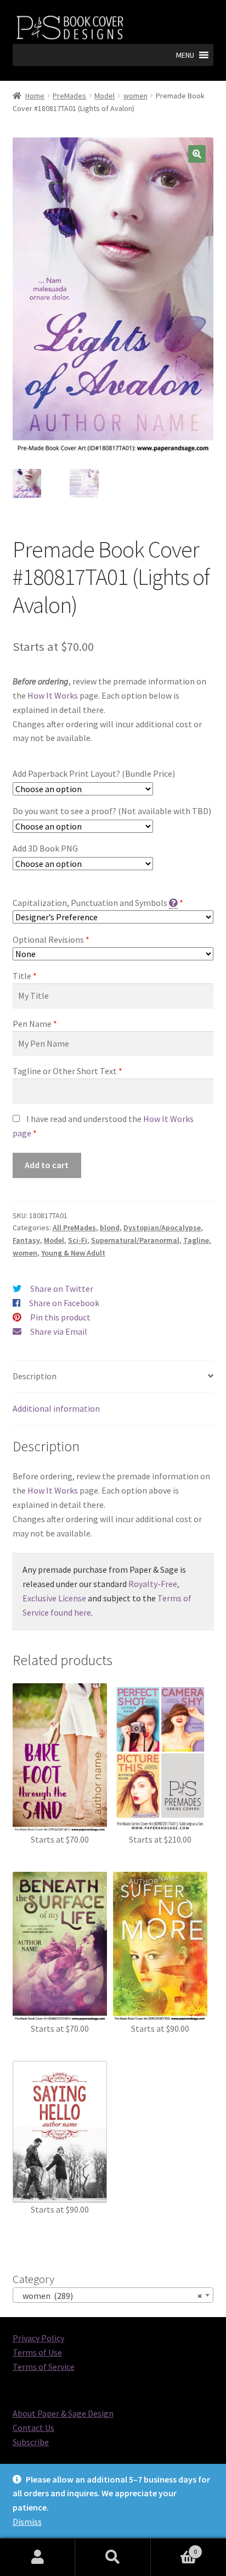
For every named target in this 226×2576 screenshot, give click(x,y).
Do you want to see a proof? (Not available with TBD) (112, 811)
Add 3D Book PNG (45, 848)
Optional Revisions (48, 939)
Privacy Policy (38, 2338)
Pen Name (32, 1024)
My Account (38, 2557)
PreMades (69, 96)
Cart (174, 2548)
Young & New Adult (73, 1253)
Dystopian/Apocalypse (162, 1228)
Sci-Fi (78, 1240)
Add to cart (47, 1165)
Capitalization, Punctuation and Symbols (90, 903)
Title (22, 976)
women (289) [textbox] (110, 2296)
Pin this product (60, 1317)
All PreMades (74, 1228)
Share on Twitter (62, 1289)
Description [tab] (35, 1376)
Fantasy (26, 1240)
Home (35, 96)
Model (104, 96)
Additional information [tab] (56, 1408)
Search (113, 2557)
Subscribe (31, 2442)
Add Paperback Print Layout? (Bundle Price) (94, 773)
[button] (185, 55)
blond (110, 1228)
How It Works (53, 695)
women (135, 96)
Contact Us (33, 2428)
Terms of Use (37, 2352)
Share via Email (59, 1331)
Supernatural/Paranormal (135, 1240)
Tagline (196, 1240)
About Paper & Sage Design (63, 2413)
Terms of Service (44, 2367)
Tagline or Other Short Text (65, 1071)
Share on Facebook (64, 1303)
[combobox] (113, 2295)
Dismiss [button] (27, 2522)
